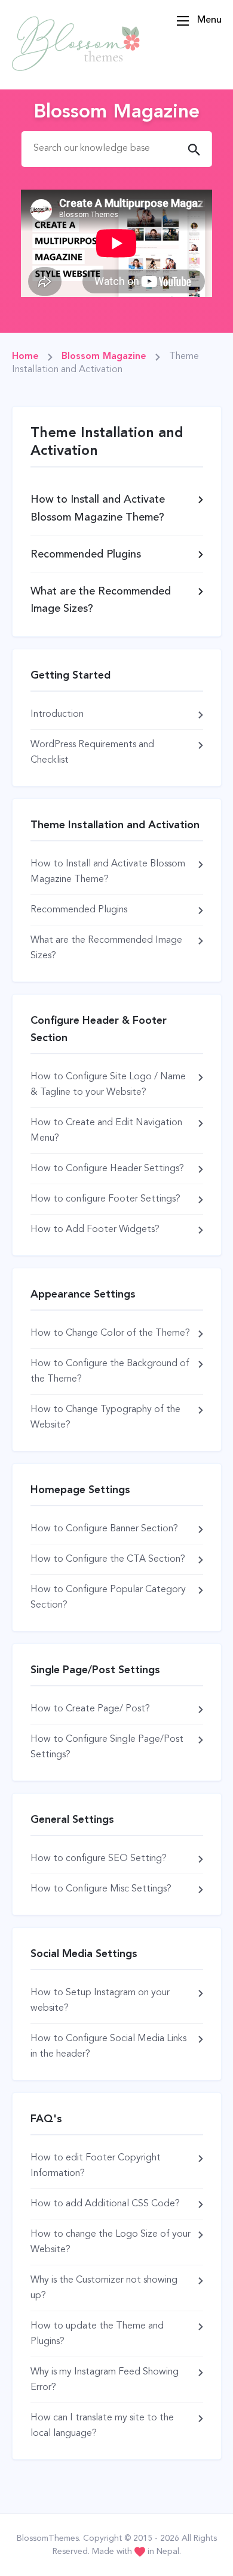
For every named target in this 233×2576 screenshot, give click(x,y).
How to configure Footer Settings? (105, 1199)
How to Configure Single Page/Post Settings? (107, 1747)
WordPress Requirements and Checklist (92, 753)
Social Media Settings (84, 1954)
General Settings (72, 1820)
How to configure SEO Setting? (99, 1859)
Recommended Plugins (79, 910)
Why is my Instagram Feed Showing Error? (105, 2380)
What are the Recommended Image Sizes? (106, 948)
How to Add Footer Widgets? (95, 1230)
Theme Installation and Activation (115, 825)
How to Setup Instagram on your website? (100, 2001)
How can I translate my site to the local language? (102, 2426)
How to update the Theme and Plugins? (97, 2334)
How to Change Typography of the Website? (105, 1417)
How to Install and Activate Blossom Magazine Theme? (108, 872)
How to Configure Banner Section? (104, 1529)
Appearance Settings (83, 1295)
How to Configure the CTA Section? (108, 1559)
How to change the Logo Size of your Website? (111, 2242)
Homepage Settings (80, 1490)
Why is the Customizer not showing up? (104, 2288)
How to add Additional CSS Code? (105, 2204)
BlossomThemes (48, 2538)
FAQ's (46, 2119)
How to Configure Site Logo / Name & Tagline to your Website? (108, 1085)
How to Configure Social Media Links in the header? (108, 2046)
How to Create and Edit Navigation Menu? (106, 1131)
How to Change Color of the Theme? (110, 1333)
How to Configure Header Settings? (107, 1169)
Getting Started (70, 676)
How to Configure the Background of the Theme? (110, 1371)
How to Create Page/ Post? (90, 1709)
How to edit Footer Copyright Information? (96, 2166)
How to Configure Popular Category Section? (108, 1597)
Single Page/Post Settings (95, 1670)
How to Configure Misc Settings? (101, 1889)
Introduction (57, 714)
